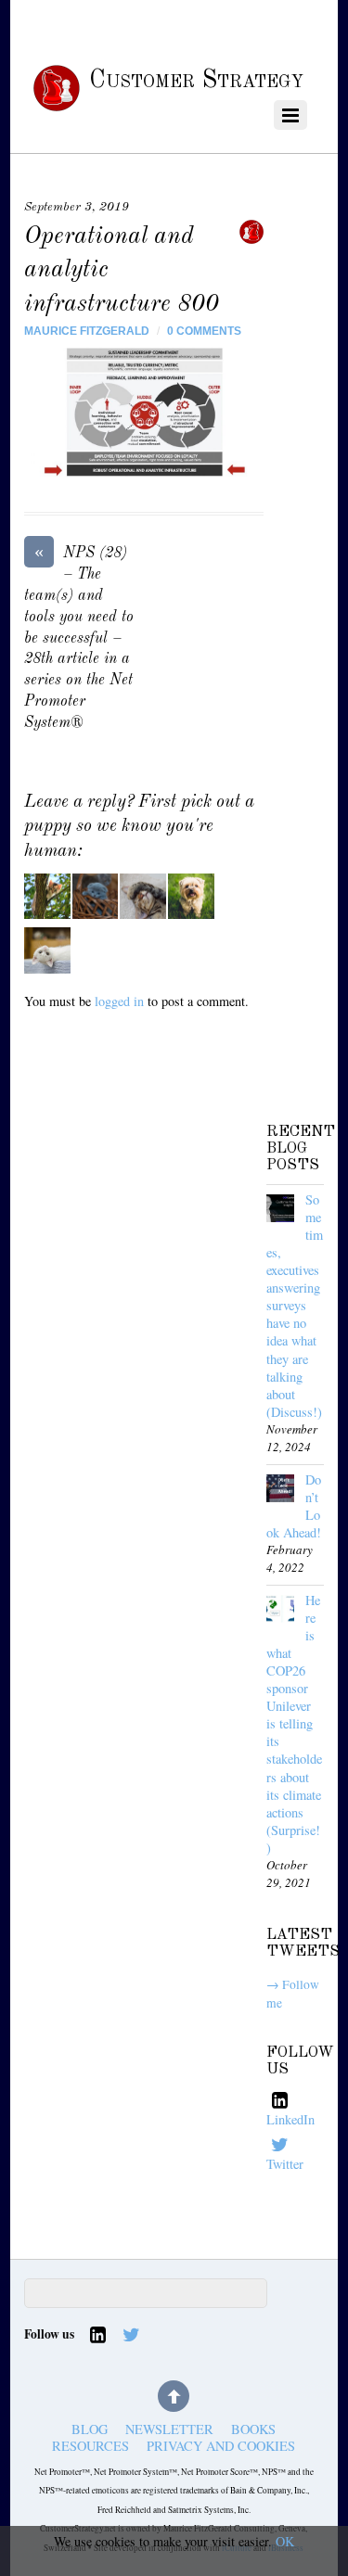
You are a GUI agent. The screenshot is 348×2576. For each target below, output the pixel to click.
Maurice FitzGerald (87, 331)
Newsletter (169, 2430)
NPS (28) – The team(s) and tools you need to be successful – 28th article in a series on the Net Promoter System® (79, 637)
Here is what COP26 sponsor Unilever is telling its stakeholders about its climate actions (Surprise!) (294, 1724)
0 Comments (204, 331)
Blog (90, 2430)
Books (253, 2430)
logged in (119, 1001)
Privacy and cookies (221, 2446)
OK (285, 2541)
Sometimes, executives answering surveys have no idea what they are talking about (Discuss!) (295, 1306)
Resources (90, 2446)
